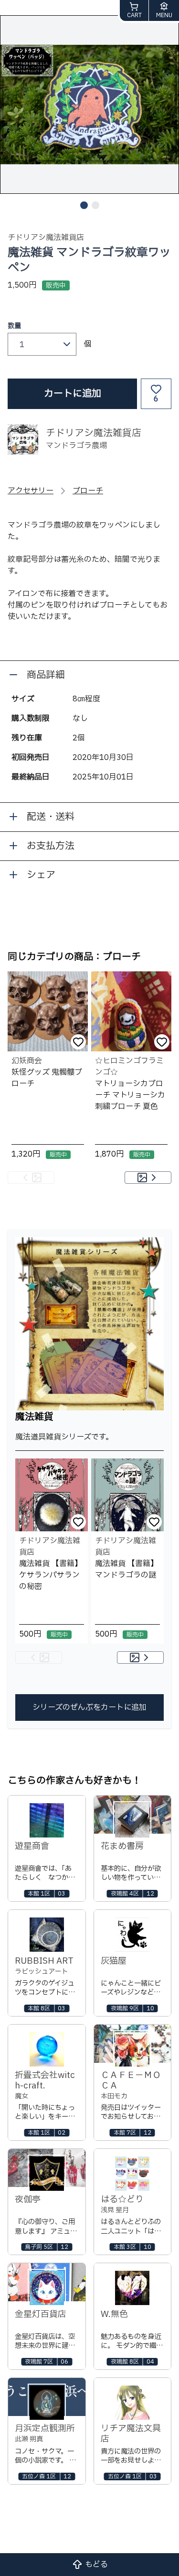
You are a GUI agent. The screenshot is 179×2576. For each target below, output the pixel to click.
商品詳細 (46, 675)
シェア (41, 875)
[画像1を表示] (84, 205)
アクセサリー (31, 491)
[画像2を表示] (95, 205)
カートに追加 (73, 394)
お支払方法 (51, 846)
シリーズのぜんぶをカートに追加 (89, 1707)
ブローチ (88, 491)
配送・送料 (51, 817)
